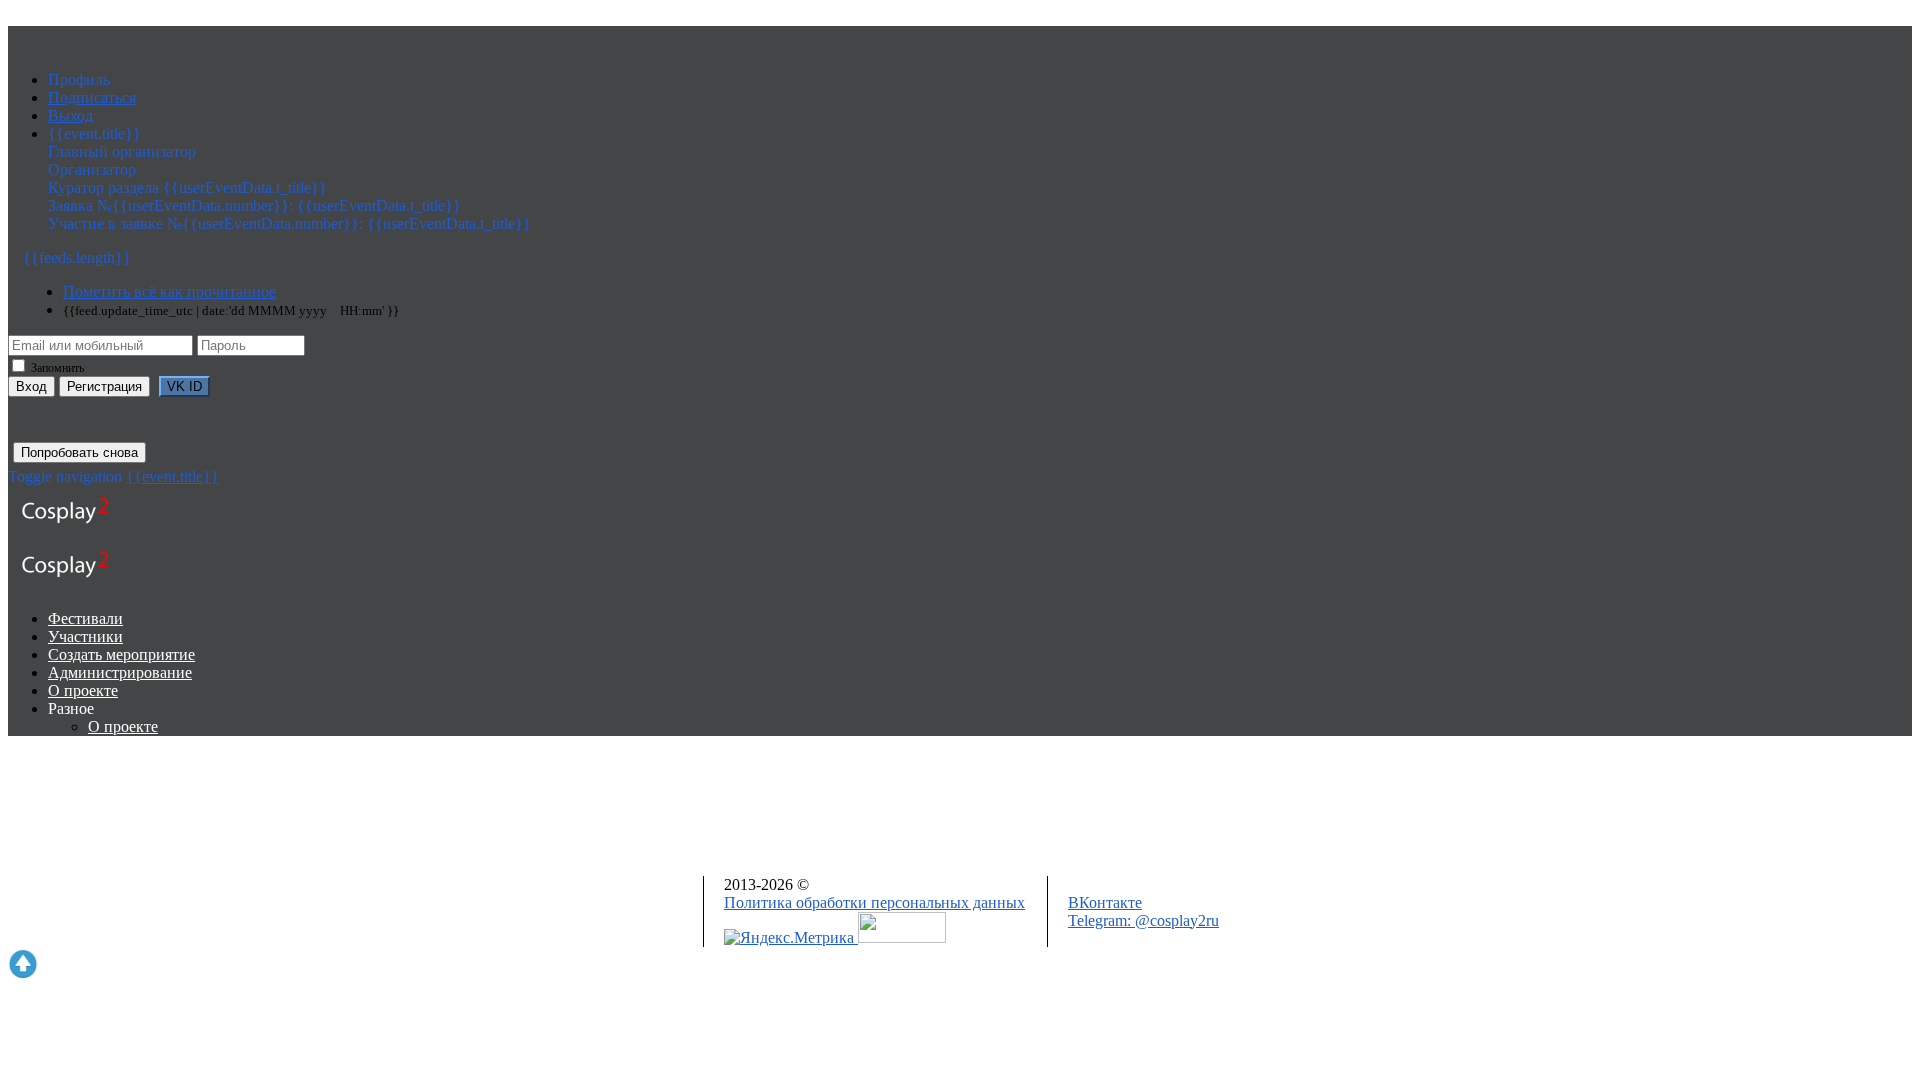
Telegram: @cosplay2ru (1143, 920)
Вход (31, 386)
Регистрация (104, 386)
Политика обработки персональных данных (874, 902)
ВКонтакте (1105, 902)
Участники (85, 636)
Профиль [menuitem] (79, 79)
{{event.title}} (172, 476)
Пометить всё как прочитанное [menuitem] (169, 291)
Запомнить (56, 368)
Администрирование (120, 672)
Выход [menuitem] (70, 115)
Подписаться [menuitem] (92, 97)
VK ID (184, 386)
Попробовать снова (79, 452)
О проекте (83, 690)
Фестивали (85, 618)
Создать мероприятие (121, 654)
